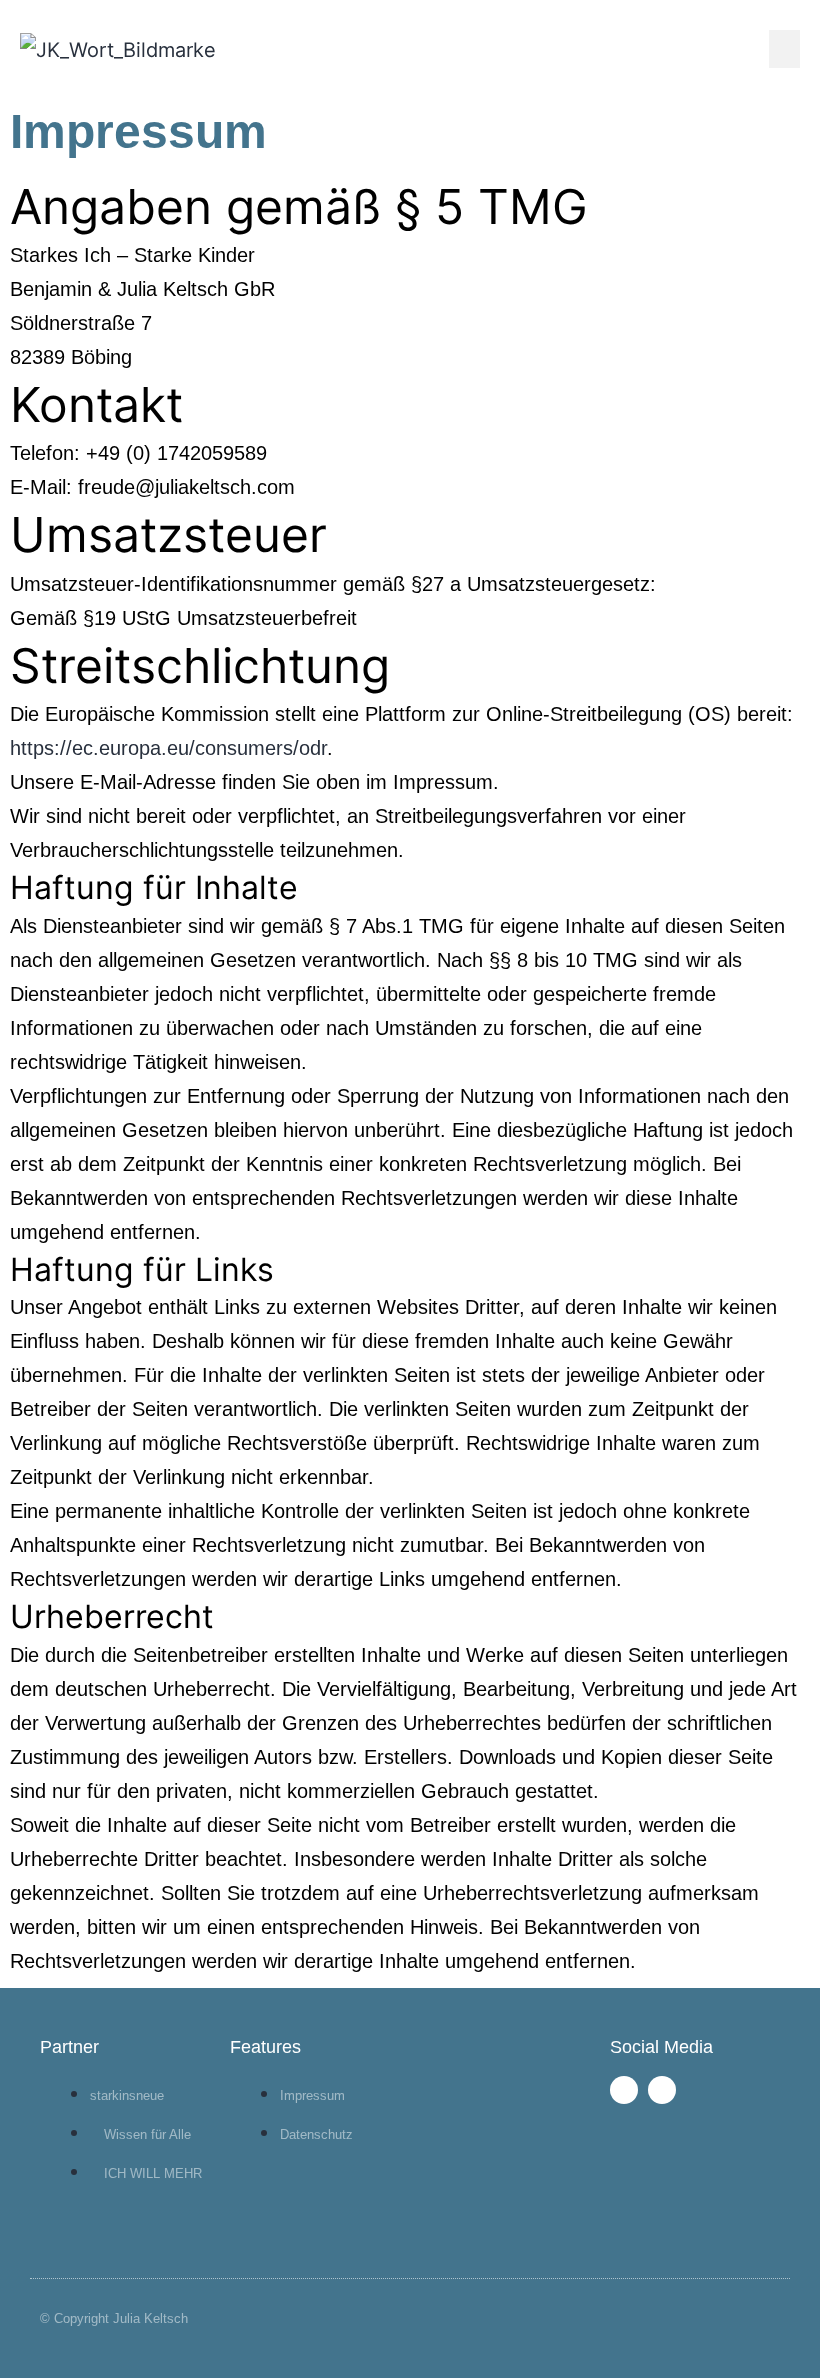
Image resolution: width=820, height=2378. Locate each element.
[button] (785, 49)
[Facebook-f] (624, 2090)
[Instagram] (662, 2090)
